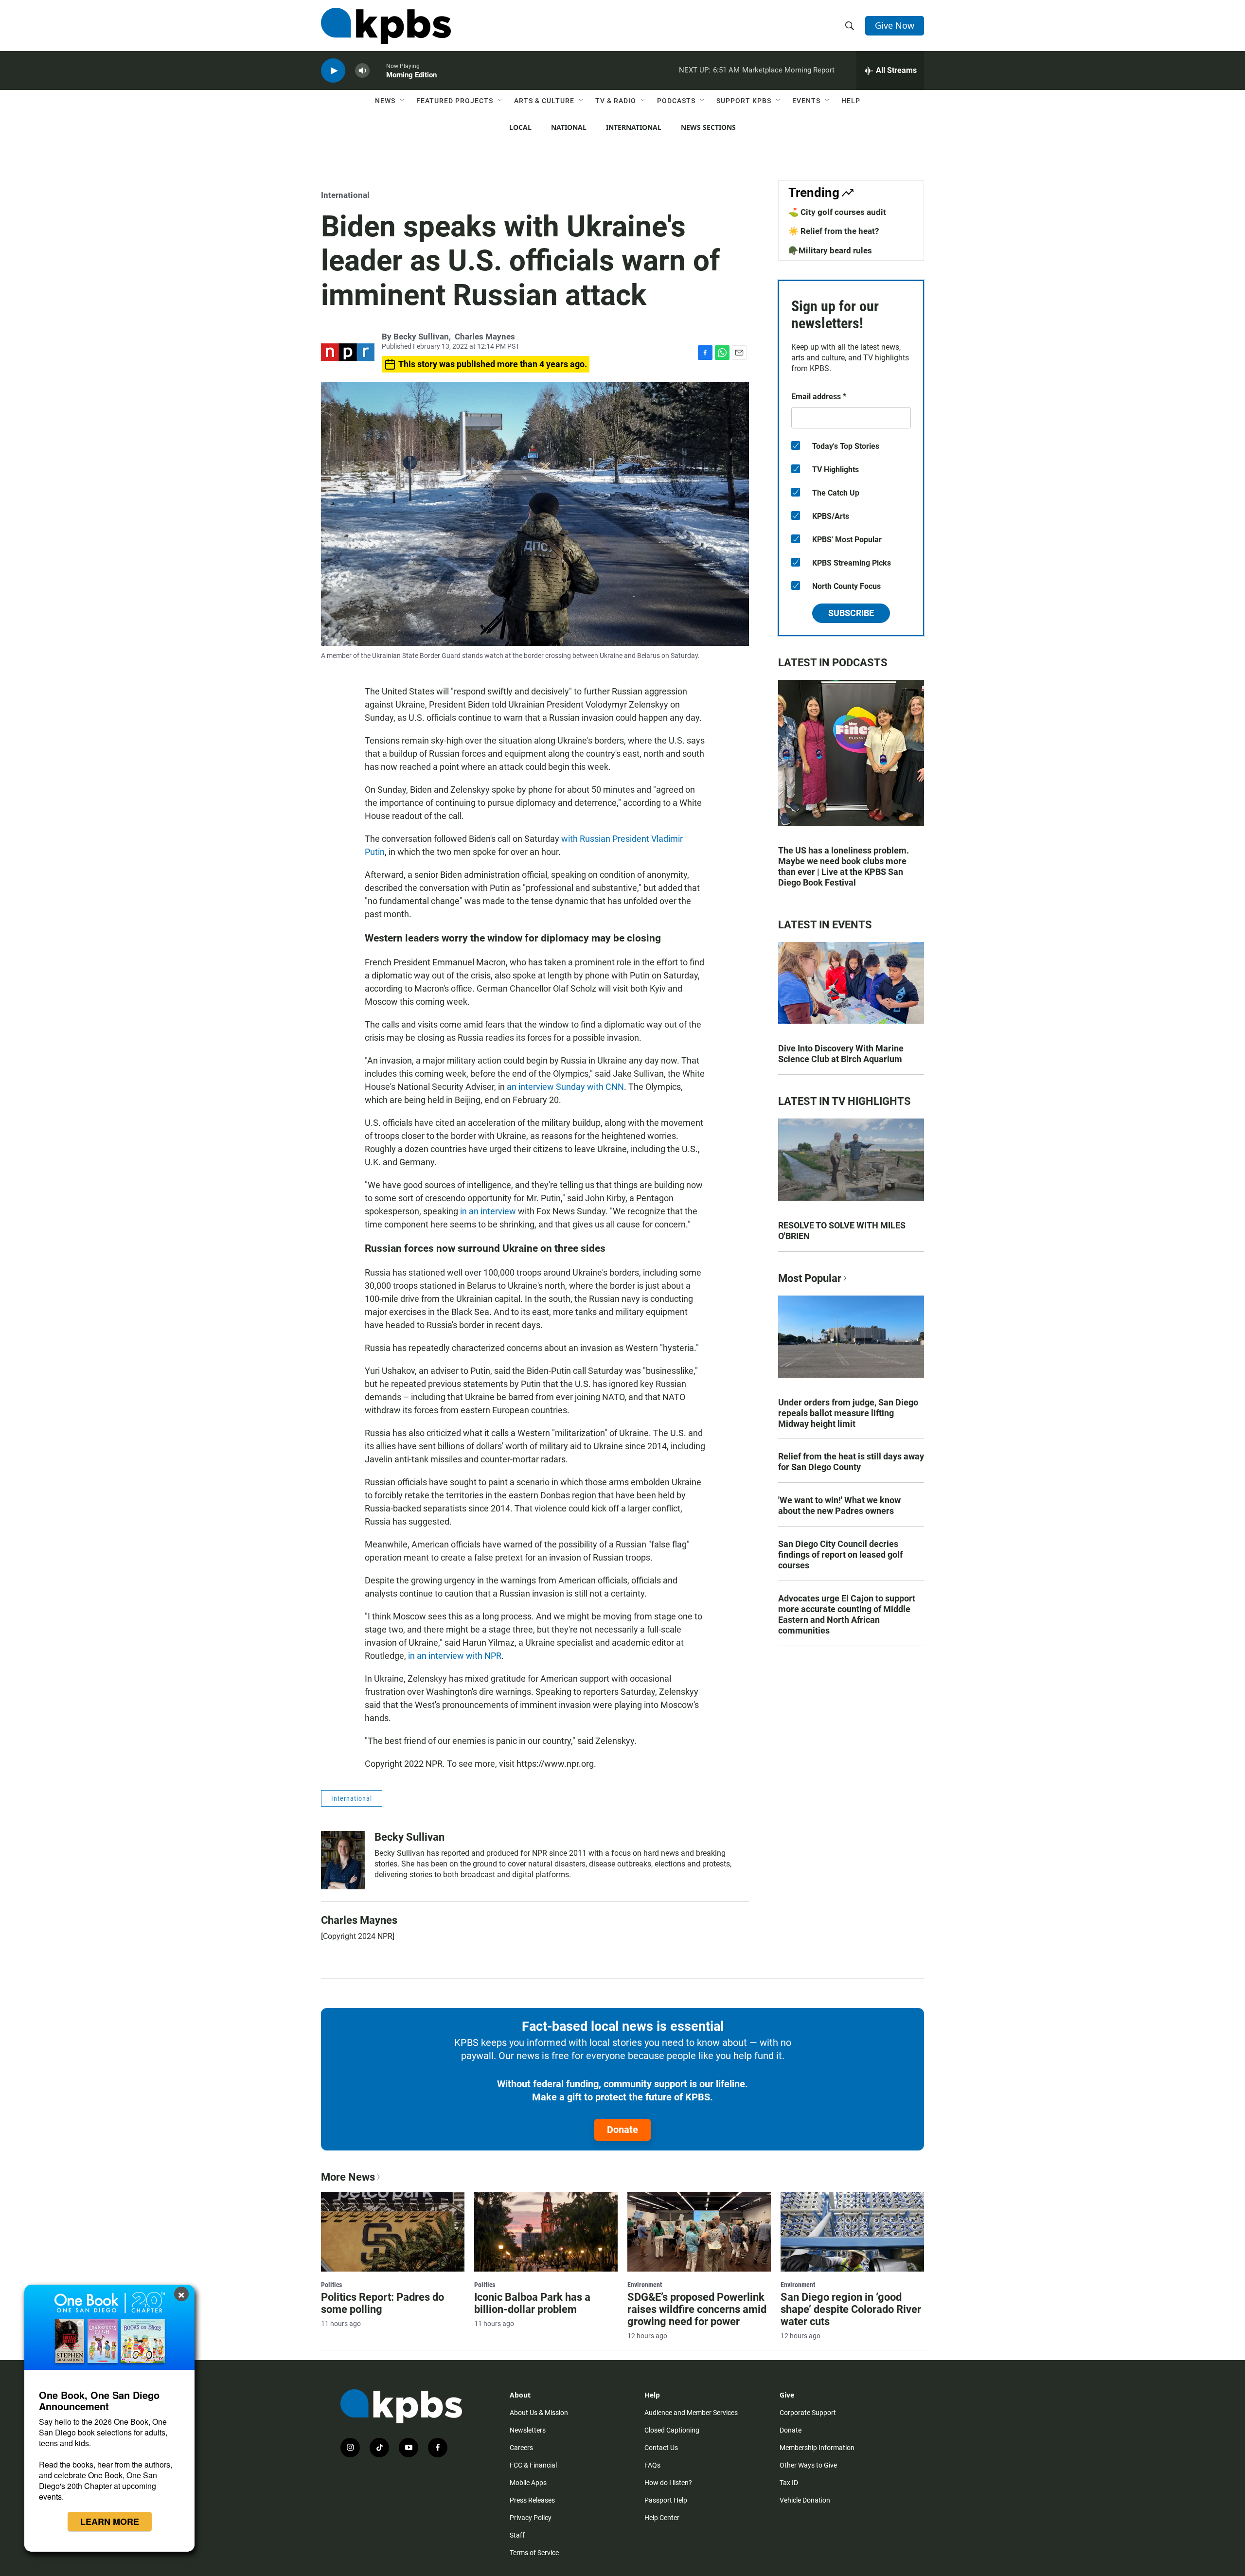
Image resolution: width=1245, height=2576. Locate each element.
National (569, 127)
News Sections (708, 127)
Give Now (895, 25)
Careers (521, 2448)
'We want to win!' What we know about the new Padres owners (839, 1505)
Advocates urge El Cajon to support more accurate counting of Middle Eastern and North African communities (847, 1614)
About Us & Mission (539, 2413)
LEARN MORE (110, 2522)
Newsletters (528, 2430)
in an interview (488, 1211)
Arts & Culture (544, 101)
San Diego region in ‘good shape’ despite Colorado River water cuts (851, 2309)
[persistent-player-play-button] (333, 71)
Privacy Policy (531, 2518)
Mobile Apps (528, 2483)
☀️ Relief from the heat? (834, 231)
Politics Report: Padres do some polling (382, 2303)
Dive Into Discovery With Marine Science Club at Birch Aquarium (841, 1054)
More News (348, 2177)
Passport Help (666, 2500)
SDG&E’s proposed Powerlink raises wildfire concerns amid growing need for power (697, 2309)
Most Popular (810, 1278)
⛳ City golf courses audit (837, 212)
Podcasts (676, 101)
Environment (645, 2285)
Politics (331, 2285)
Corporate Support (808, 2413)
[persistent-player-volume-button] (362, 71)
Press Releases (532, 2500)
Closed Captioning (672, 2430)
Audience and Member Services (691, 2413)
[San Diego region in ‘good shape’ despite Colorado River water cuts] (852, 2232)
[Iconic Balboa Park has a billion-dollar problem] (546, 2232)
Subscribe (851, 613)
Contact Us (661, 2448)
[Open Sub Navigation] (403, 101)
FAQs (652, 2465)
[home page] (386, 26)
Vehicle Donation (805, 2500)
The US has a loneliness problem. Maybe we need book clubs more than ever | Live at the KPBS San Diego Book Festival (844, 866)
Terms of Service (534, 2553)
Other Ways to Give (808, 2465)
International (634, 127)
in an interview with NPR (455, 1656)
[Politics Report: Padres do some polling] (393, 2232)
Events (806, 101)
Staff (517, 2535)
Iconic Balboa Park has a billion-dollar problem (532, 2303)
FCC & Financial (533, 2465)
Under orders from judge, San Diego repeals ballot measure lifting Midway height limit (848, 1413)
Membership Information (817, 2448)
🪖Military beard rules (830, 250)
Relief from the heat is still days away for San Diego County (851, 1462)
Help (851, 101)
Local (520, 127)
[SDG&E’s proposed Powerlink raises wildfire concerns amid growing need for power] (699, 2232)
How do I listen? (668, 2483)
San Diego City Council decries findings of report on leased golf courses (840, 1554)
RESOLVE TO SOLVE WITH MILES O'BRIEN (842, 1231)
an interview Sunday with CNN (565, 1087)
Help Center (662, 2518)
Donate (622, 2130)
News (385, 101)
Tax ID (789, 2483)
